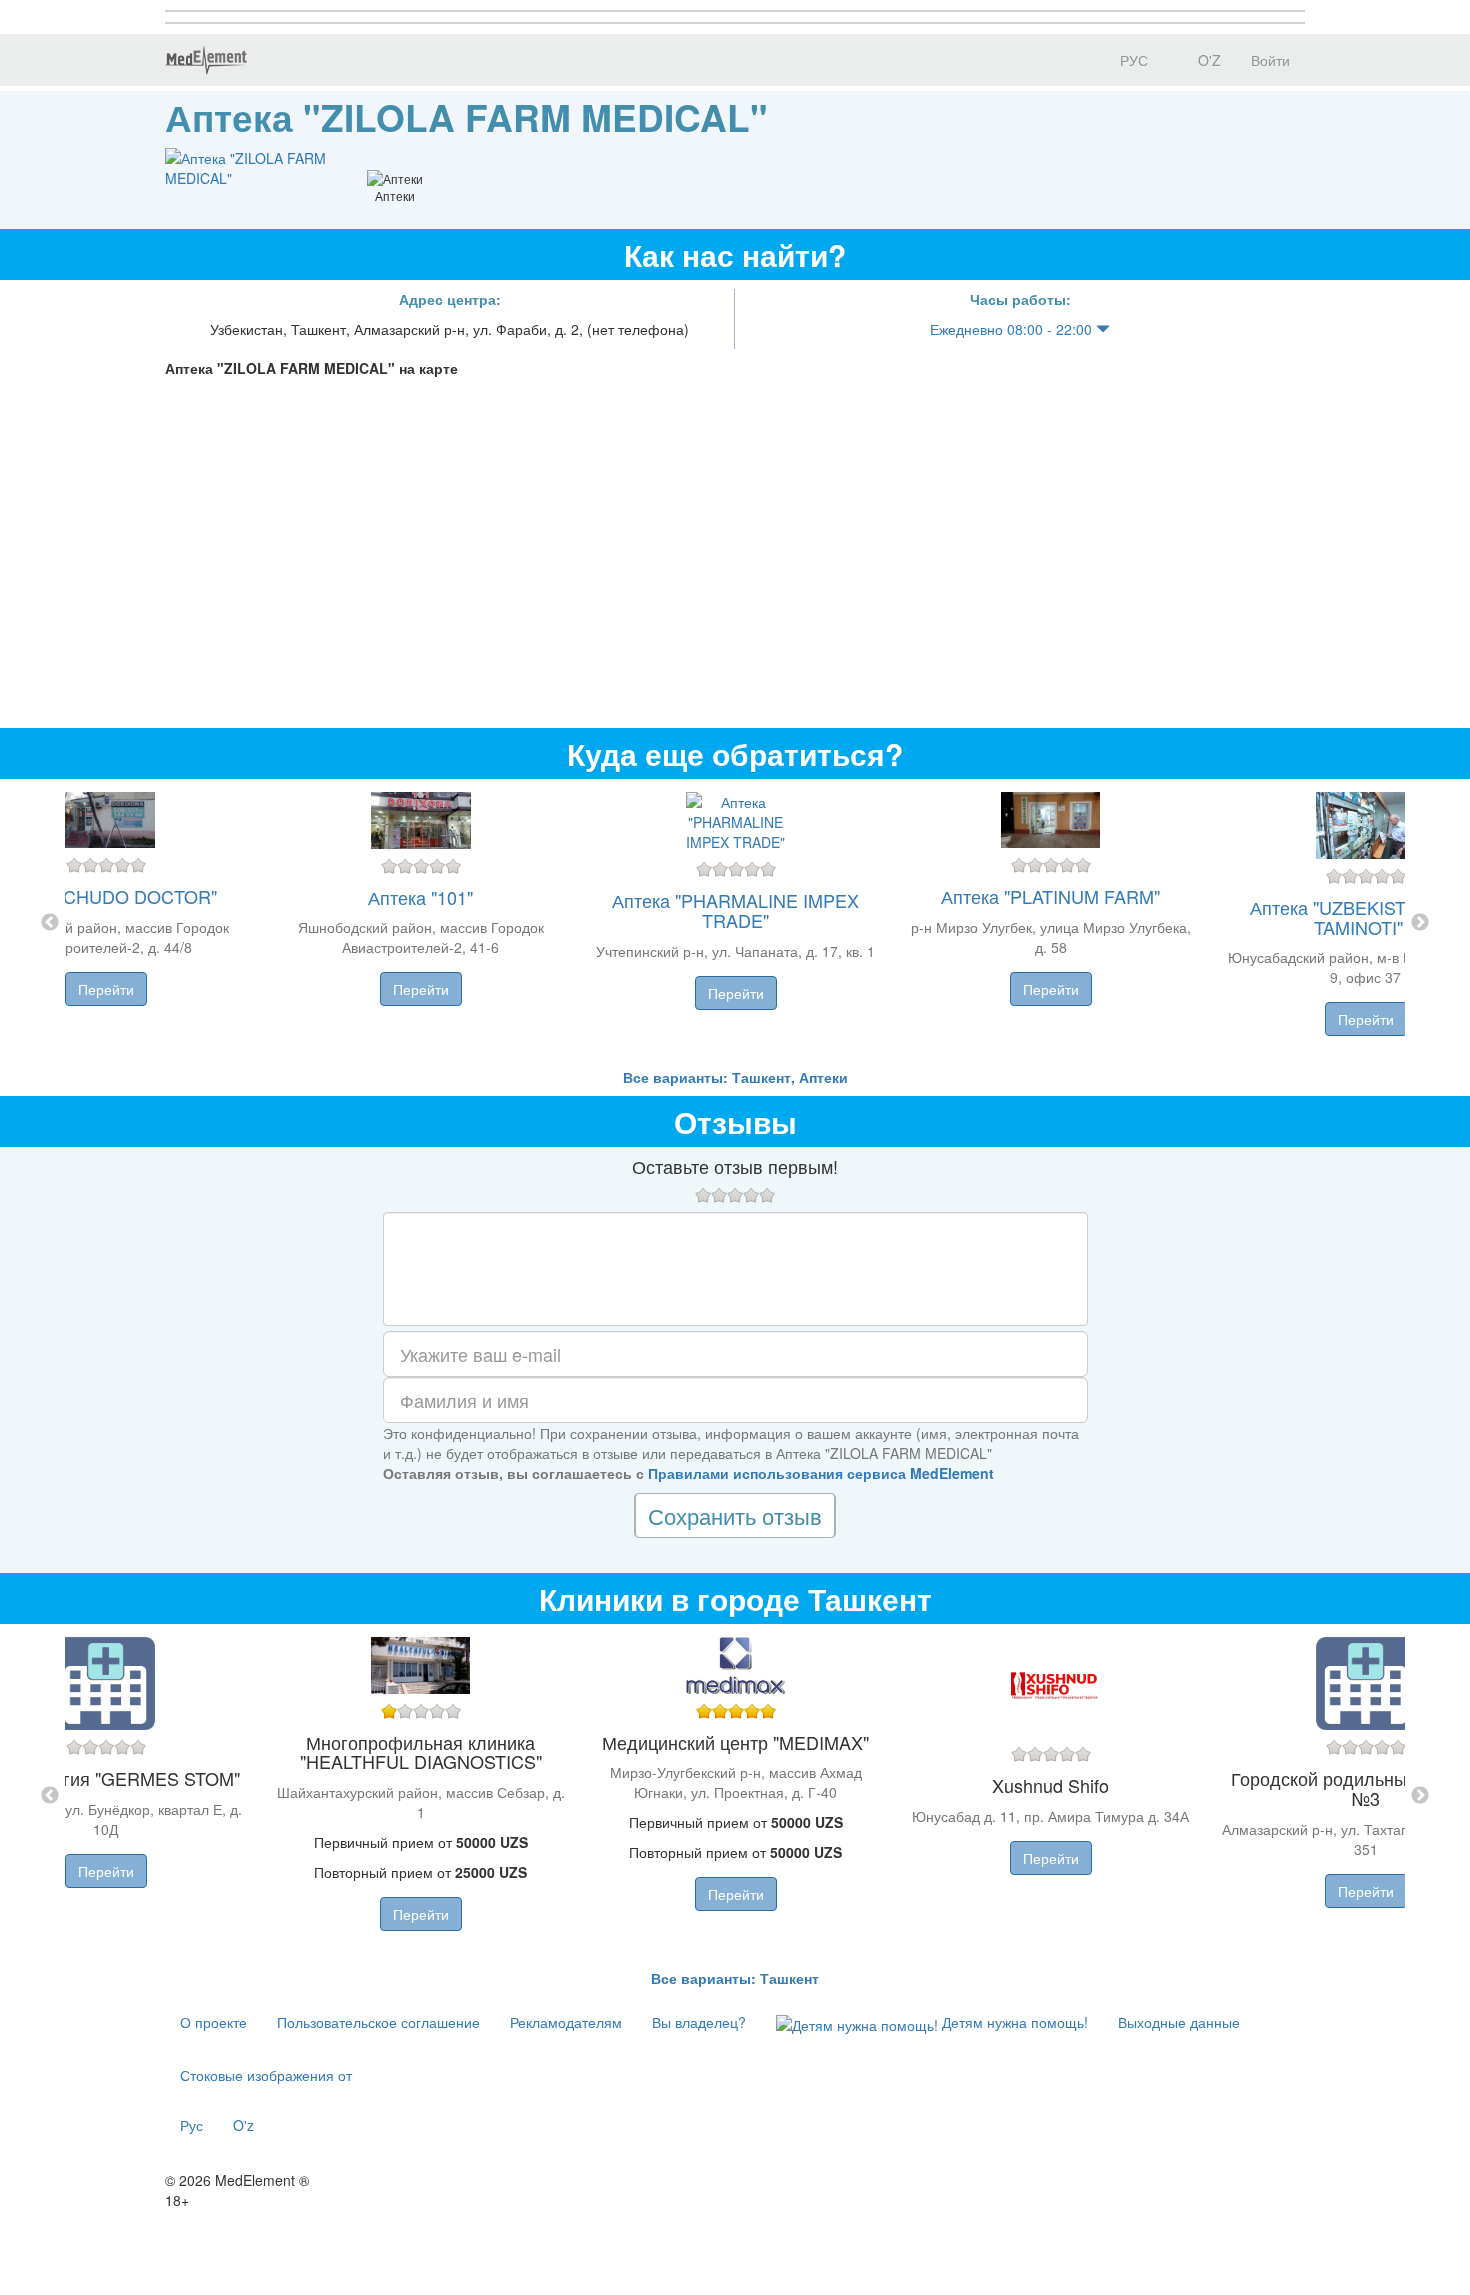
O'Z (1207, 60)
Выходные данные (1179, 2022)
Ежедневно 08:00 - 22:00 (1013, 329)
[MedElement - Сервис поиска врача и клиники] (206, 60)
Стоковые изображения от (266, 2075)
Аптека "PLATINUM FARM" (1050, 896)
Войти (1270, 60)
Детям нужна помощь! (1013, 2022)
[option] (735, 923)
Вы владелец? (699, 2022)
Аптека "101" (420, 897)
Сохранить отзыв (735, 1515)
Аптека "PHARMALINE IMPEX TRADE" (735, 910)
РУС (1132, 60)
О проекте (213, 2022)
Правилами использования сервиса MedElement (821, 1473)
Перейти (106, 989)
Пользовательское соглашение (378, 2022)
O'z (243, 2125)
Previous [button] (50, 923)
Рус (191, 2125)
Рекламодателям (566, 2022)
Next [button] (1420, 923)
